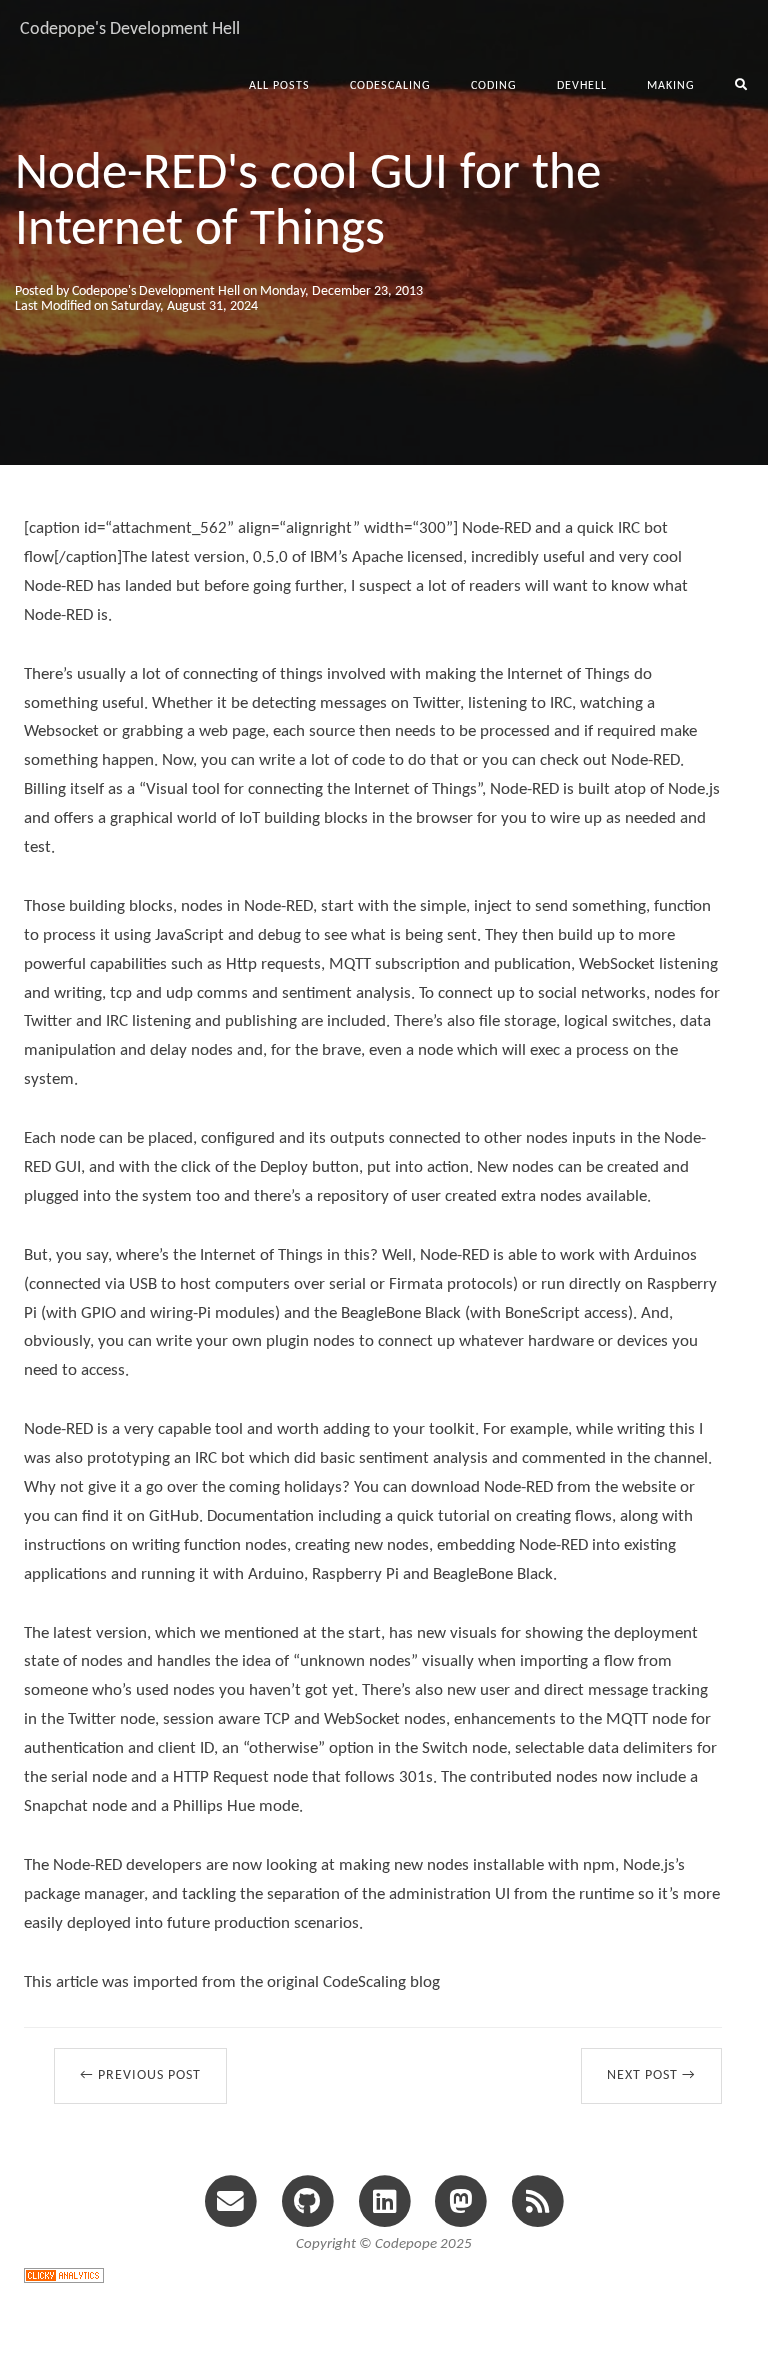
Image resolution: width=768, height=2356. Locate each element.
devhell (582, 86)
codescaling (390, 86)
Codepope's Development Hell (130, 29)
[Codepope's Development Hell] (537, 2200)
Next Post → (651, 2075)
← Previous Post (140, 2075)
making (671, 86)
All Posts (279, 86)
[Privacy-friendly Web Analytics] (64, 2274)
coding (494, 86)
